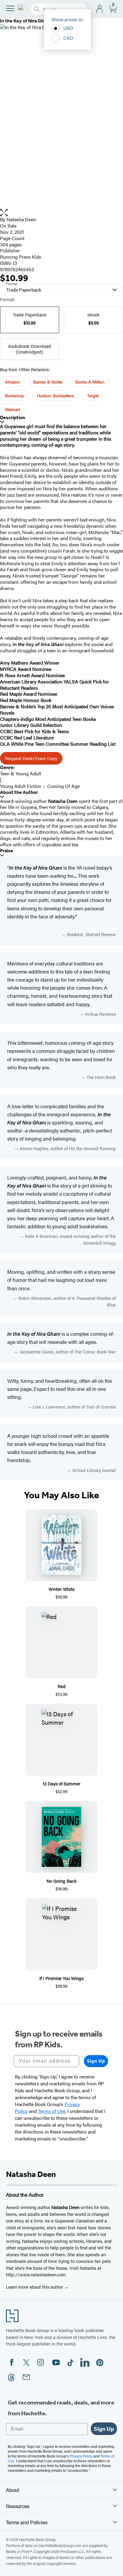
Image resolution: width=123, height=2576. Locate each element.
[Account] (100, 9)
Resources (18, 2506)
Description (13, 417)
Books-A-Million (90, 382)
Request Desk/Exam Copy (31, 758)
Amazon (13, 382)
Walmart (13, 409)
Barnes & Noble (48, 382)
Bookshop (14, 395)
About (13, 2490)
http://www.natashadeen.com (36, 2274)
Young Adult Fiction (21, 786)
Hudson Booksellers (56, 395)
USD (68, 28)
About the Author (19, 792)
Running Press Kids (21, 257)
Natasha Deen (21, 219)
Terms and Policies (27, 2522)
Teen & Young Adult (21, 773)
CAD (68, 38)
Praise (7, 851)
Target (93, 395)
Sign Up (96, 2061)
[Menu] (10, 8)
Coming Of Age (63, 786)
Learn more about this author (35, 2287)
